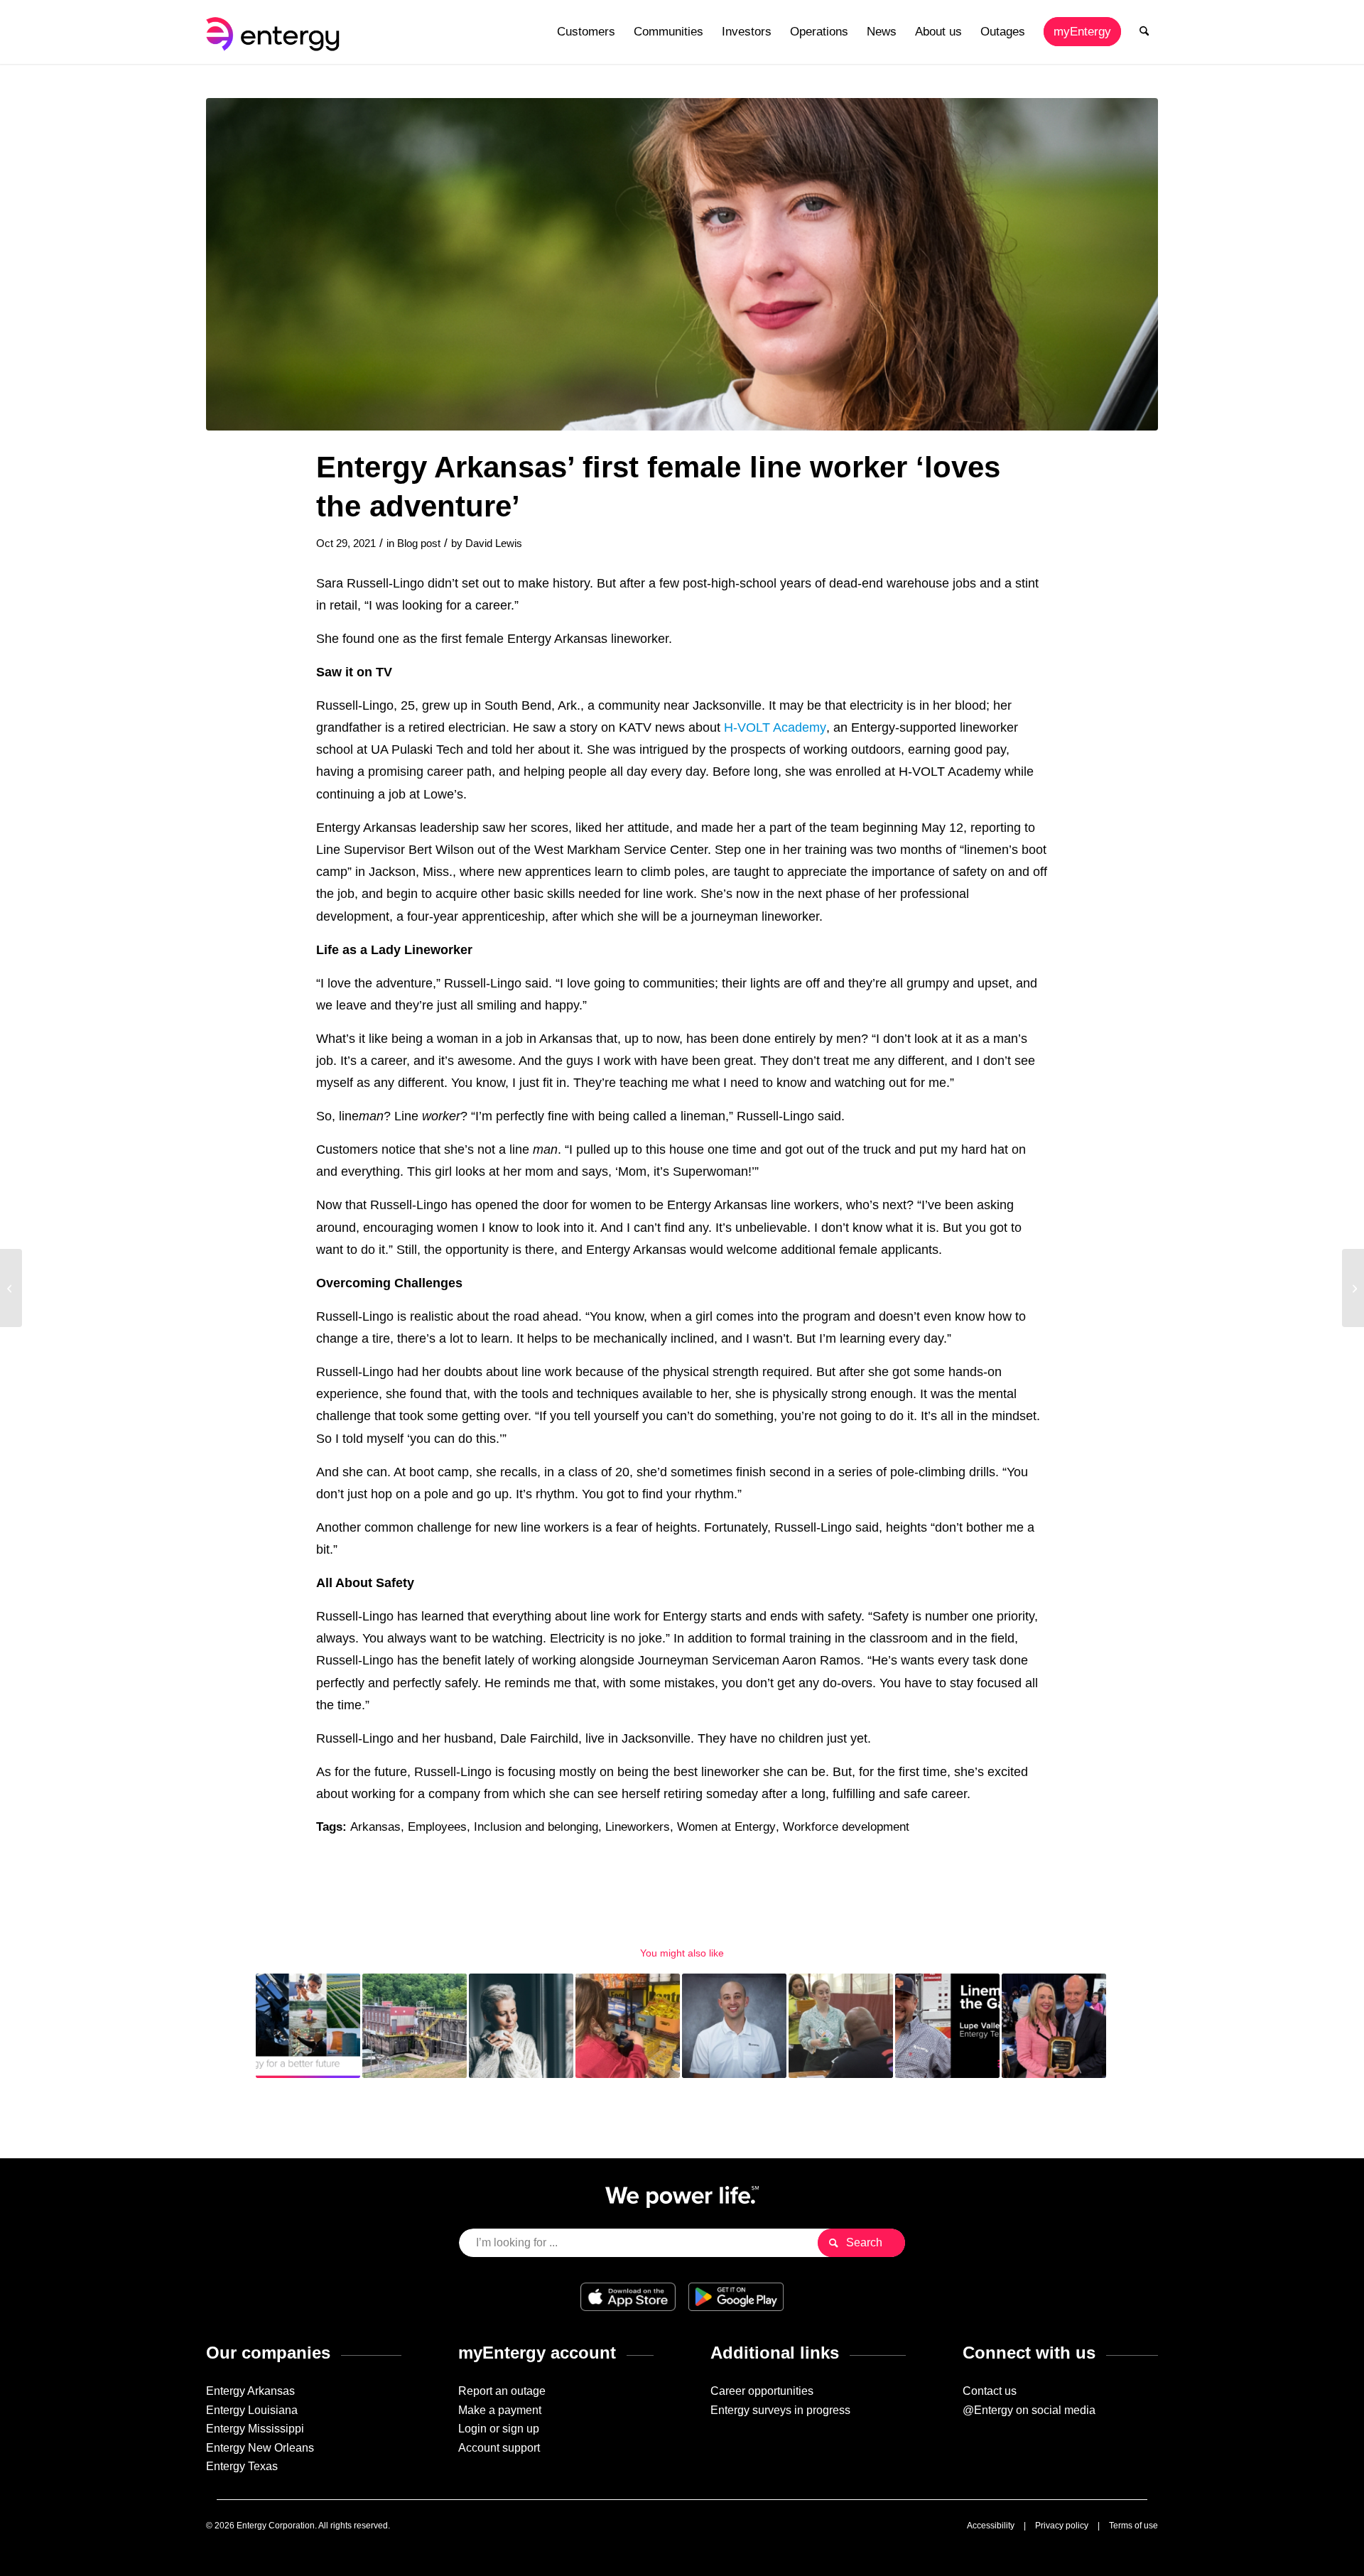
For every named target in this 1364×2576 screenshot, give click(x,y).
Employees (437, 1827)
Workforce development (846, 1827)
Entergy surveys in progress (780, 2410)
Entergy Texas (242, 2466)
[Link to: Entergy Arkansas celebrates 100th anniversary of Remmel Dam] (415, 2026)
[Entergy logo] (276, 32)
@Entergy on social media (1029, 2410)
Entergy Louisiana (252, 2410)
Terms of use (1133, 2526)
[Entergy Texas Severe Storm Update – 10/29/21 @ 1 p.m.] (1353, 1288)
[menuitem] (586, 32)
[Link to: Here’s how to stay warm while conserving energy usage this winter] (521, 2026)
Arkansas (375, 1827)
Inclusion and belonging (536, 1827)
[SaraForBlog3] (682, 264)
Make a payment (500, 2410)
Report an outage (502, 2391)
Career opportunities (762, 2391)
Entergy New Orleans (260, 2448)
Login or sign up (499, 2429)
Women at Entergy (726, 1827)
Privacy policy (1062, 2526)
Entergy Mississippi (255, 2429)
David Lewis (494, 543)
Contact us (990, 2391)
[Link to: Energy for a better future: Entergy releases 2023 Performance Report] (308, 2026)
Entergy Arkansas (250, 2391)
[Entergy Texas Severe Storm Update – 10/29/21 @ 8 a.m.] (11, 1288)
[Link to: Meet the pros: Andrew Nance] (734, 2026)
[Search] (1144, 32)
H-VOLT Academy (775, 727)
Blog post (419, 543)
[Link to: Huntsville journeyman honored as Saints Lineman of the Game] (947, 2026)
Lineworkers (638, 1827)
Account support (499, 2448)
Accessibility (991, 2526)
